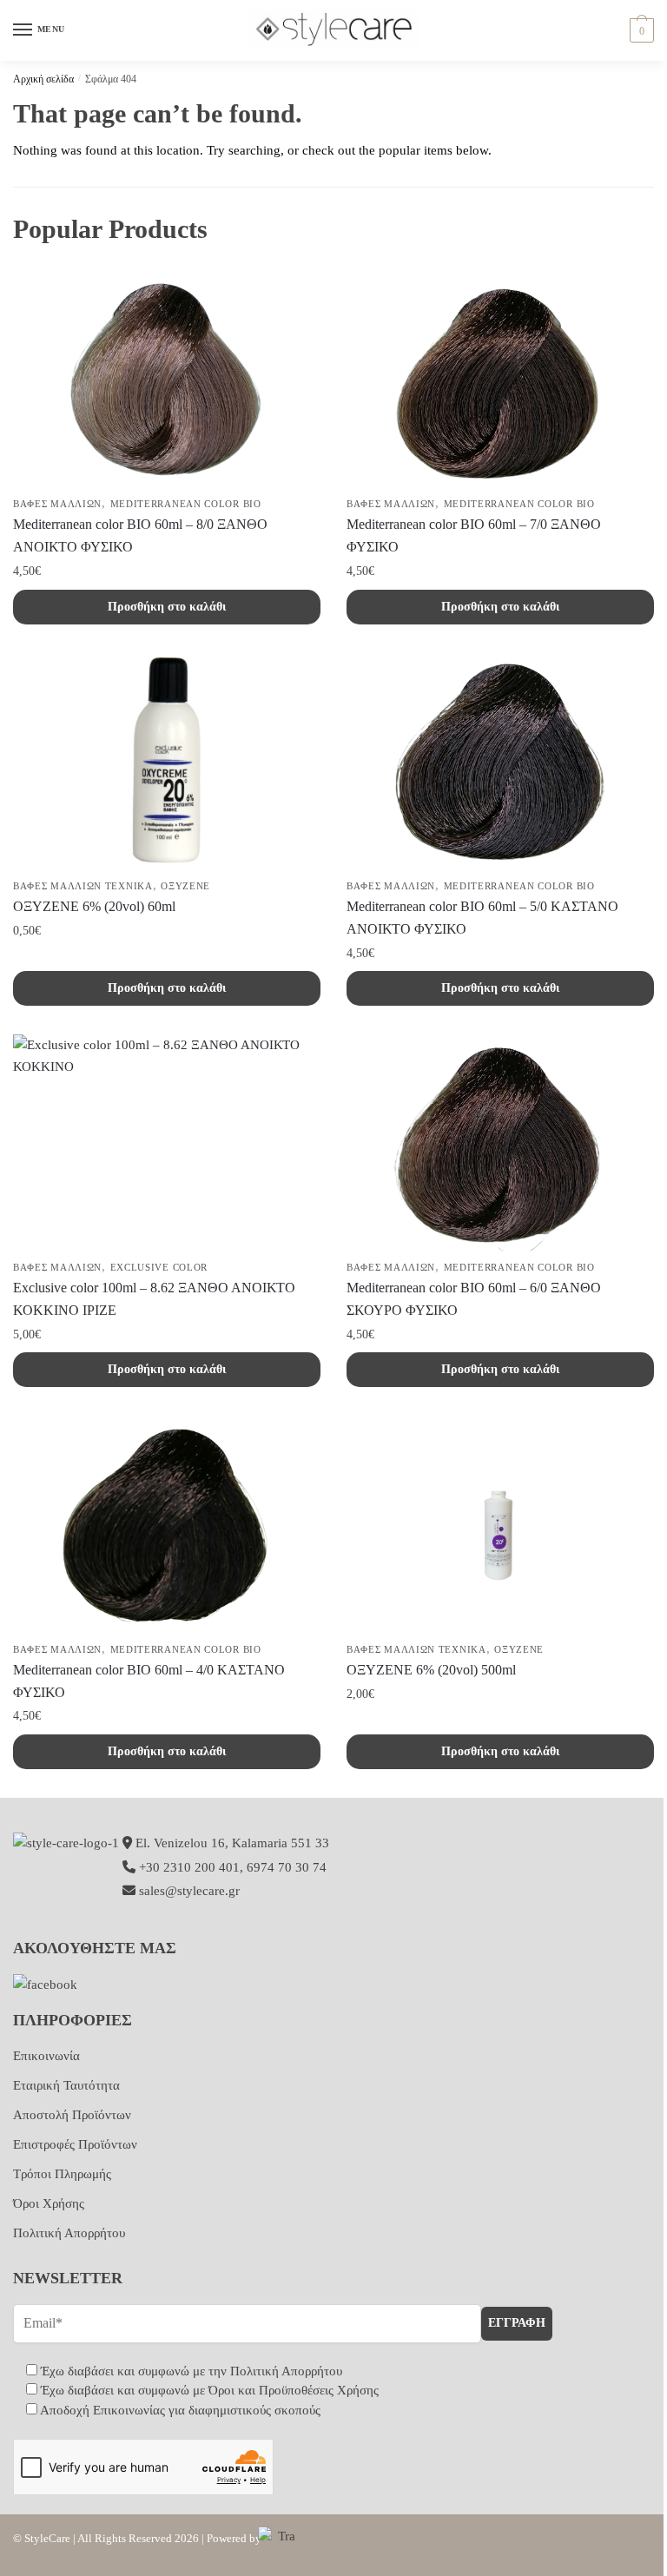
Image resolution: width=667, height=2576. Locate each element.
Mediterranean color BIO (186, 504)
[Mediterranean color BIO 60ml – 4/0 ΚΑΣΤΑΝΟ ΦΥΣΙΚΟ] (167, 1525)
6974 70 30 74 (287, 1867)
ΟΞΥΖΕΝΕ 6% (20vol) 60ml (94, 906)
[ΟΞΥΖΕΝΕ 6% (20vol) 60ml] (167, 762)
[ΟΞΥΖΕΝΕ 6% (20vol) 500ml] (500, 1525)
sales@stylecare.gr (189, 1891)
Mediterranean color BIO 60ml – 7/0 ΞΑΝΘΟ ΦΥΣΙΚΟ (474, 535)
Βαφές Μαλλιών (57, 504)
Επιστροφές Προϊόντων (75, 2144)
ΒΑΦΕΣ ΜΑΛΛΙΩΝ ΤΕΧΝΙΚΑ (83, 886)
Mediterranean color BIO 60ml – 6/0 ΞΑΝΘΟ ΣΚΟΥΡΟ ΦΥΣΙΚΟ (474, 1299)
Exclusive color (159, 1267)
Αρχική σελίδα (43, 79)
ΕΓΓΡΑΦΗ (517, 2323)
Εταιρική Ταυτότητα (66, 2085)
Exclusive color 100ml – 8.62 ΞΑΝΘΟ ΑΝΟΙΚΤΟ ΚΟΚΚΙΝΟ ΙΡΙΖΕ (154, 1299)
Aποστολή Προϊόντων (72, 2115)
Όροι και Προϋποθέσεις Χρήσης (294, 2390)
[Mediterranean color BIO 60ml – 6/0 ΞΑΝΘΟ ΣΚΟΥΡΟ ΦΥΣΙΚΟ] (500, 1143)
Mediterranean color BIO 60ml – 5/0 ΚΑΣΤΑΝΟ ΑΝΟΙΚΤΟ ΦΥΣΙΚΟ (482, 918)
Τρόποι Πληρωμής (62, 2174)
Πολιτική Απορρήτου (69, 2233)
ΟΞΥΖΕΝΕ (185, 886)
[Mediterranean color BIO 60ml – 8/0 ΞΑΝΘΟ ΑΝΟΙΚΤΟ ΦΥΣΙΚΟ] (167, 380)
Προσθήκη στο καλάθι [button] (167, 607)
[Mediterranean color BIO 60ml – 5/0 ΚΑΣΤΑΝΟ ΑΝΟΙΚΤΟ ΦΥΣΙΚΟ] (500, 762)
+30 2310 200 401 (189, 1867)
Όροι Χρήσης (49, 2203)
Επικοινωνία (46, 2056)
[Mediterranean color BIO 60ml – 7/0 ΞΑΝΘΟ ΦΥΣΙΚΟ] (500, 380)
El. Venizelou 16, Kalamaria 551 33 (231, 1843)
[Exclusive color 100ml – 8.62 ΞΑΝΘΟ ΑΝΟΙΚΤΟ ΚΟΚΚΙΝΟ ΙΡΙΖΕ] (167, 1143)
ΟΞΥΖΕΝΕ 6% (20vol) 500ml (431, 1670)
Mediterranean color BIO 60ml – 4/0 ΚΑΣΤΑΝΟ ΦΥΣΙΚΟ (149, 1681)
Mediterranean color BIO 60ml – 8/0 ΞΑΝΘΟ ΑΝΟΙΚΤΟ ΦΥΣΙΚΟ (140, 535)
